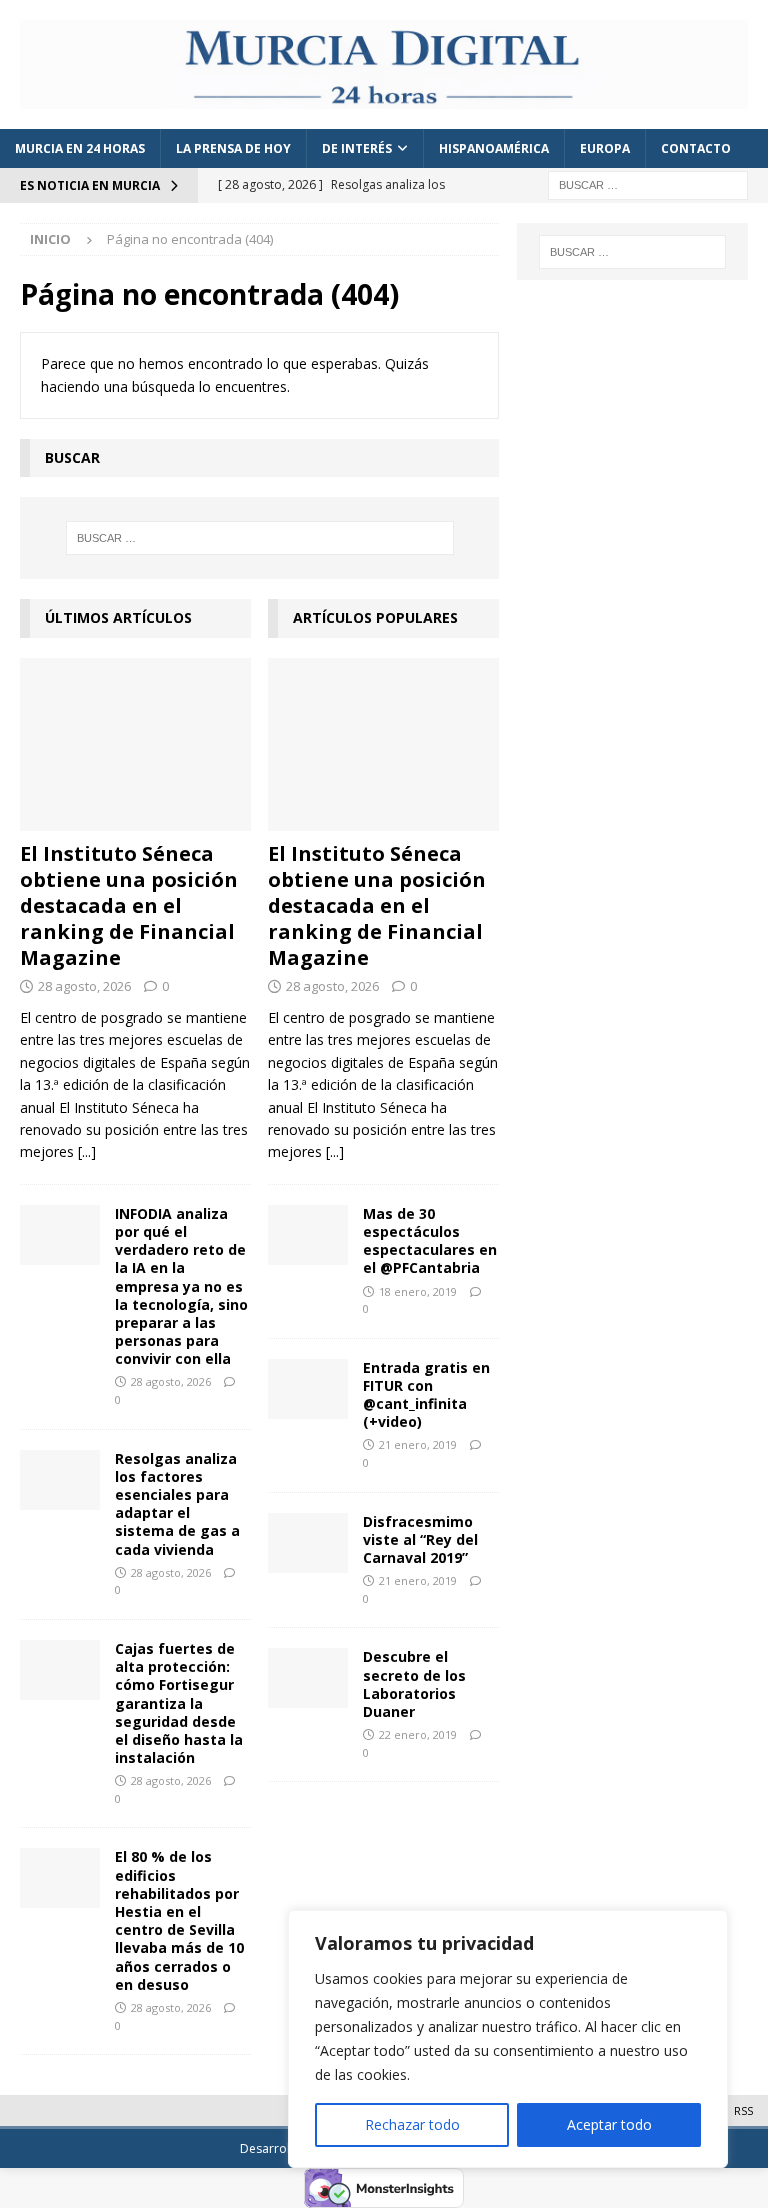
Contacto (696, 148)
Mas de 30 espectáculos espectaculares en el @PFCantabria (430, 1241)
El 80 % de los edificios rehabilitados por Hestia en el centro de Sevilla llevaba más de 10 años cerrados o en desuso (179, 1920)
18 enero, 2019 (418, 1291)
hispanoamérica (494, 148)
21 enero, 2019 (418, 1444)
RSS (743, 2110)
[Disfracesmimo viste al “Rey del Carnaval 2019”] (308, 1543)
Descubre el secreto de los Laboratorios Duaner (414, 1684)
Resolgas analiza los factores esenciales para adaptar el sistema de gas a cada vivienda (177, 1504)
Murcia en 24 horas (80, 148)
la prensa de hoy (233, 148)
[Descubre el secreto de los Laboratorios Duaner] (308, 1678)
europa (605, 148)
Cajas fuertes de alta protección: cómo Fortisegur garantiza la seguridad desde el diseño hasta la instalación (179, 1703)
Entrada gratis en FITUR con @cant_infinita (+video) (426, 1395)
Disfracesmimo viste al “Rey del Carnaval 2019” (420, 1539)
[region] (508, 2039)
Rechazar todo (412, 2124)
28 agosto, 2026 (84, 986)
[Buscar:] (648, 184)
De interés (357, 148)
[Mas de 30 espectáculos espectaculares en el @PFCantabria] (308, 1235)
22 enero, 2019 (418, 1734)
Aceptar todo (609, 2124)
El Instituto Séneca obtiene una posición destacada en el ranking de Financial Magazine (129, 905)
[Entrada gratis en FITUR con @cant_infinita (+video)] (308, 1389)
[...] (87, 1151)
